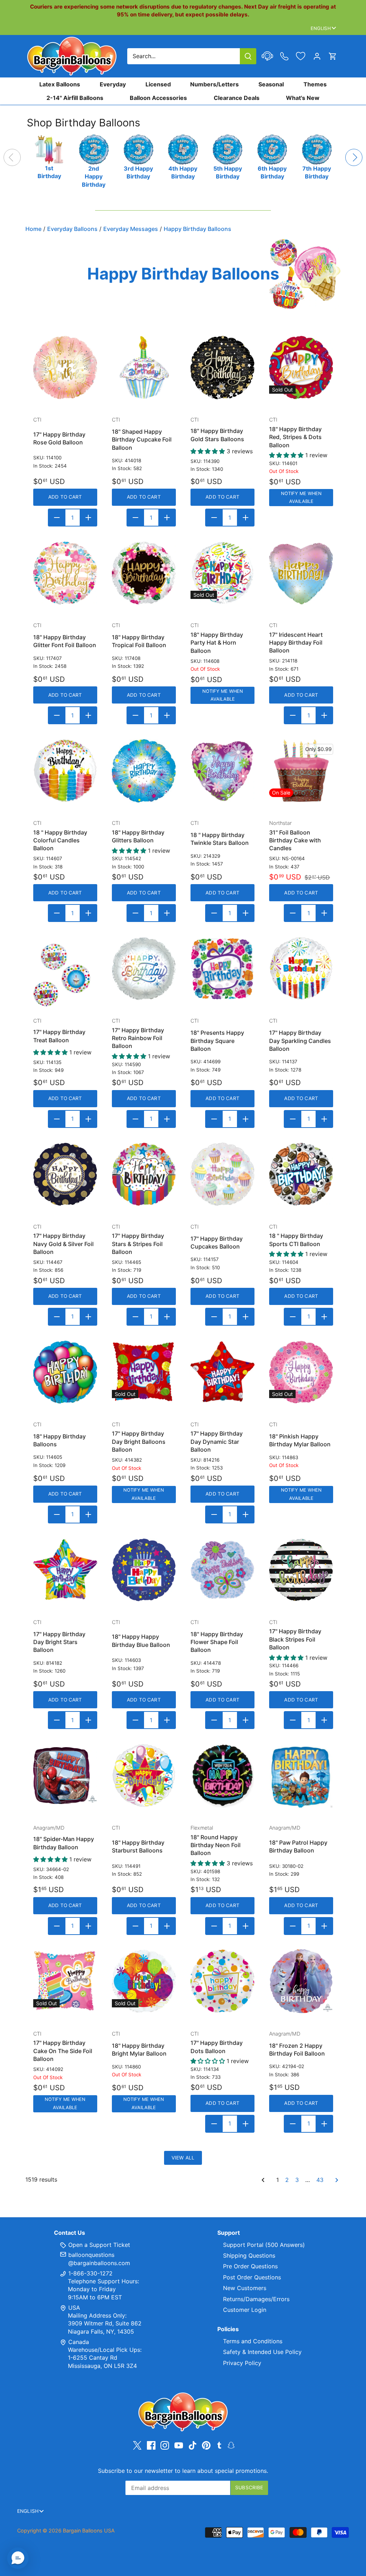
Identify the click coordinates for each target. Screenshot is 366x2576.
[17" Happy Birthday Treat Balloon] (65, 969)
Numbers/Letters (214, 84)
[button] (18, 2558)
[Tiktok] (193, 2445)
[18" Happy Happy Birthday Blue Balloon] (144, 1570)
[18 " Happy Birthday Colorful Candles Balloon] (65, 771)
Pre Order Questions (250, 2266)
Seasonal (271, 84)
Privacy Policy (242, 2363)
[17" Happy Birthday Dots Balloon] (222, 1981)
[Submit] (248, 56)
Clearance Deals (237, 98)
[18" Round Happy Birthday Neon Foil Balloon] (222, 1776)
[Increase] (88, 518)
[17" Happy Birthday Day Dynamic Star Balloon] (222, 1372)
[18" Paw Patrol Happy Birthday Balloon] (301, 1776)
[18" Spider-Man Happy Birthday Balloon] (65, 1776)
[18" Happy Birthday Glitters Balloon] (144, 771)
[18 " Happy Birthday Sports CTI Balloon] (301, 1174)
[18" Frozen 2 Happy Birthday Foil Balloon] (301, 1981)
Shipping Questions (249, 2255)
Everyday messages (131, 229)
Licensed (158, 84)
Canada (79, 2342)
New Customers (245, 2288)
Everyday (113, 84)
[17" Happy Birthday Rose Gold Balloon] (65, 367)
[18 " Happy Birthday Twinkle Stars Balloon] (222, 771)
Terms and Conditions (253, 2341)
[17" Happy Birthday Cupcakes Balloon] (222, 1174)
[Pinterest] (206, 2445)
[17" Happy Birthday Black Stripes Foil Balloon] (301, 1570)
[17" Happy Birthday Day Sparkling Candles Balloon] (301, 969)
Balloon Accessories (158, 98)
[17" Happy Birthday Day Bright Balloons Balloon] (144, 1372)
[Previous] (12, 157)
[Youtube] (179, 2445)
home (33, 229)
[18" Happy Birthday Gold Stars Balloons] (222, 367)
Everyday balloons (72, 229)
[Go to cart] (333, 56)
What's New (303, 98)
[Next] (354, 157)
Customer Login (245, 2310)
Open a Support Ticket (98, 2245)
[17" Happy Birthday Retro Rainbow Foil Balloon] (144, 969)
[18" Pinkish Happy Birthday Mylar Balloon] (301, 1372)
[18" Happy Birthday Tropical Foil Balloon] (144, 573)
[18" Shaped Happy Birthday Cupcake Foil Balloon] (144, 367)
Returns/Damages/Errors (256, 2299)
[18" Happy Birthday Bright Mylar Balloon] (144, 1981)
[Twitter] (137, 2445)
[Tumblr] (219, 2445)
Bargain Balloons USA (89, 2530)
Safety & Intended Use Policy (262, 2352)
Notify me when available (301, 497)
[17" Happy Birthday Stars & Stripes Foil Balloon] (144, 1174)
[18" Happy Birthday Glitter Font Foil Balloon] (65, 573)
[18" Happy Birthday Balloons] (65, 1372)
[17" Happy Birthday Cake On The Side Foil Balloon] (65, 1981)
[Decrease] (57, 518)
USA (74, 2308)
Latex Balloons (60, 84)
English (321, 28)
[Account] (317, 56)
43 (320, 2180)
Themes (315, 84)
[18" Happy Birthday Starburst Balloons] (144, 1776)
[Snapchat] (231, 2445)
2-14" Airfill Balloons (75, 98)
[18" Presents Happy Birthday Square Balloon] (222, 969)
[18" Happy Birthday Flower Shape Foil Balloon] (222, 1570)
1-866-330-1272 (90, 2273)
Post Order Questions (252, 2277)
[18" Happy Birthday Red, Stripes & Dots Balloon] (301, 367)
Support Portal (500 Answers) (264, 2245)
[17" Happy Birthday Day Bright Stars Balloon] (65, 1570)
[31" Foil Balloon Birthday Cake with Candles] (301, 771)
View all (183, 2158)
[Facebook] (151, 2445)
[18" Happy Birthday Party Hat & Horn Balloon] (222, 573)
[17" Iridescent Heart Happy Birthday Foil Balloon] (301, 573)
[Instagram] (165, 2445)
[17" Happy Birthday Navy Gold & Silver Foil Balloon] (65, 1174)
